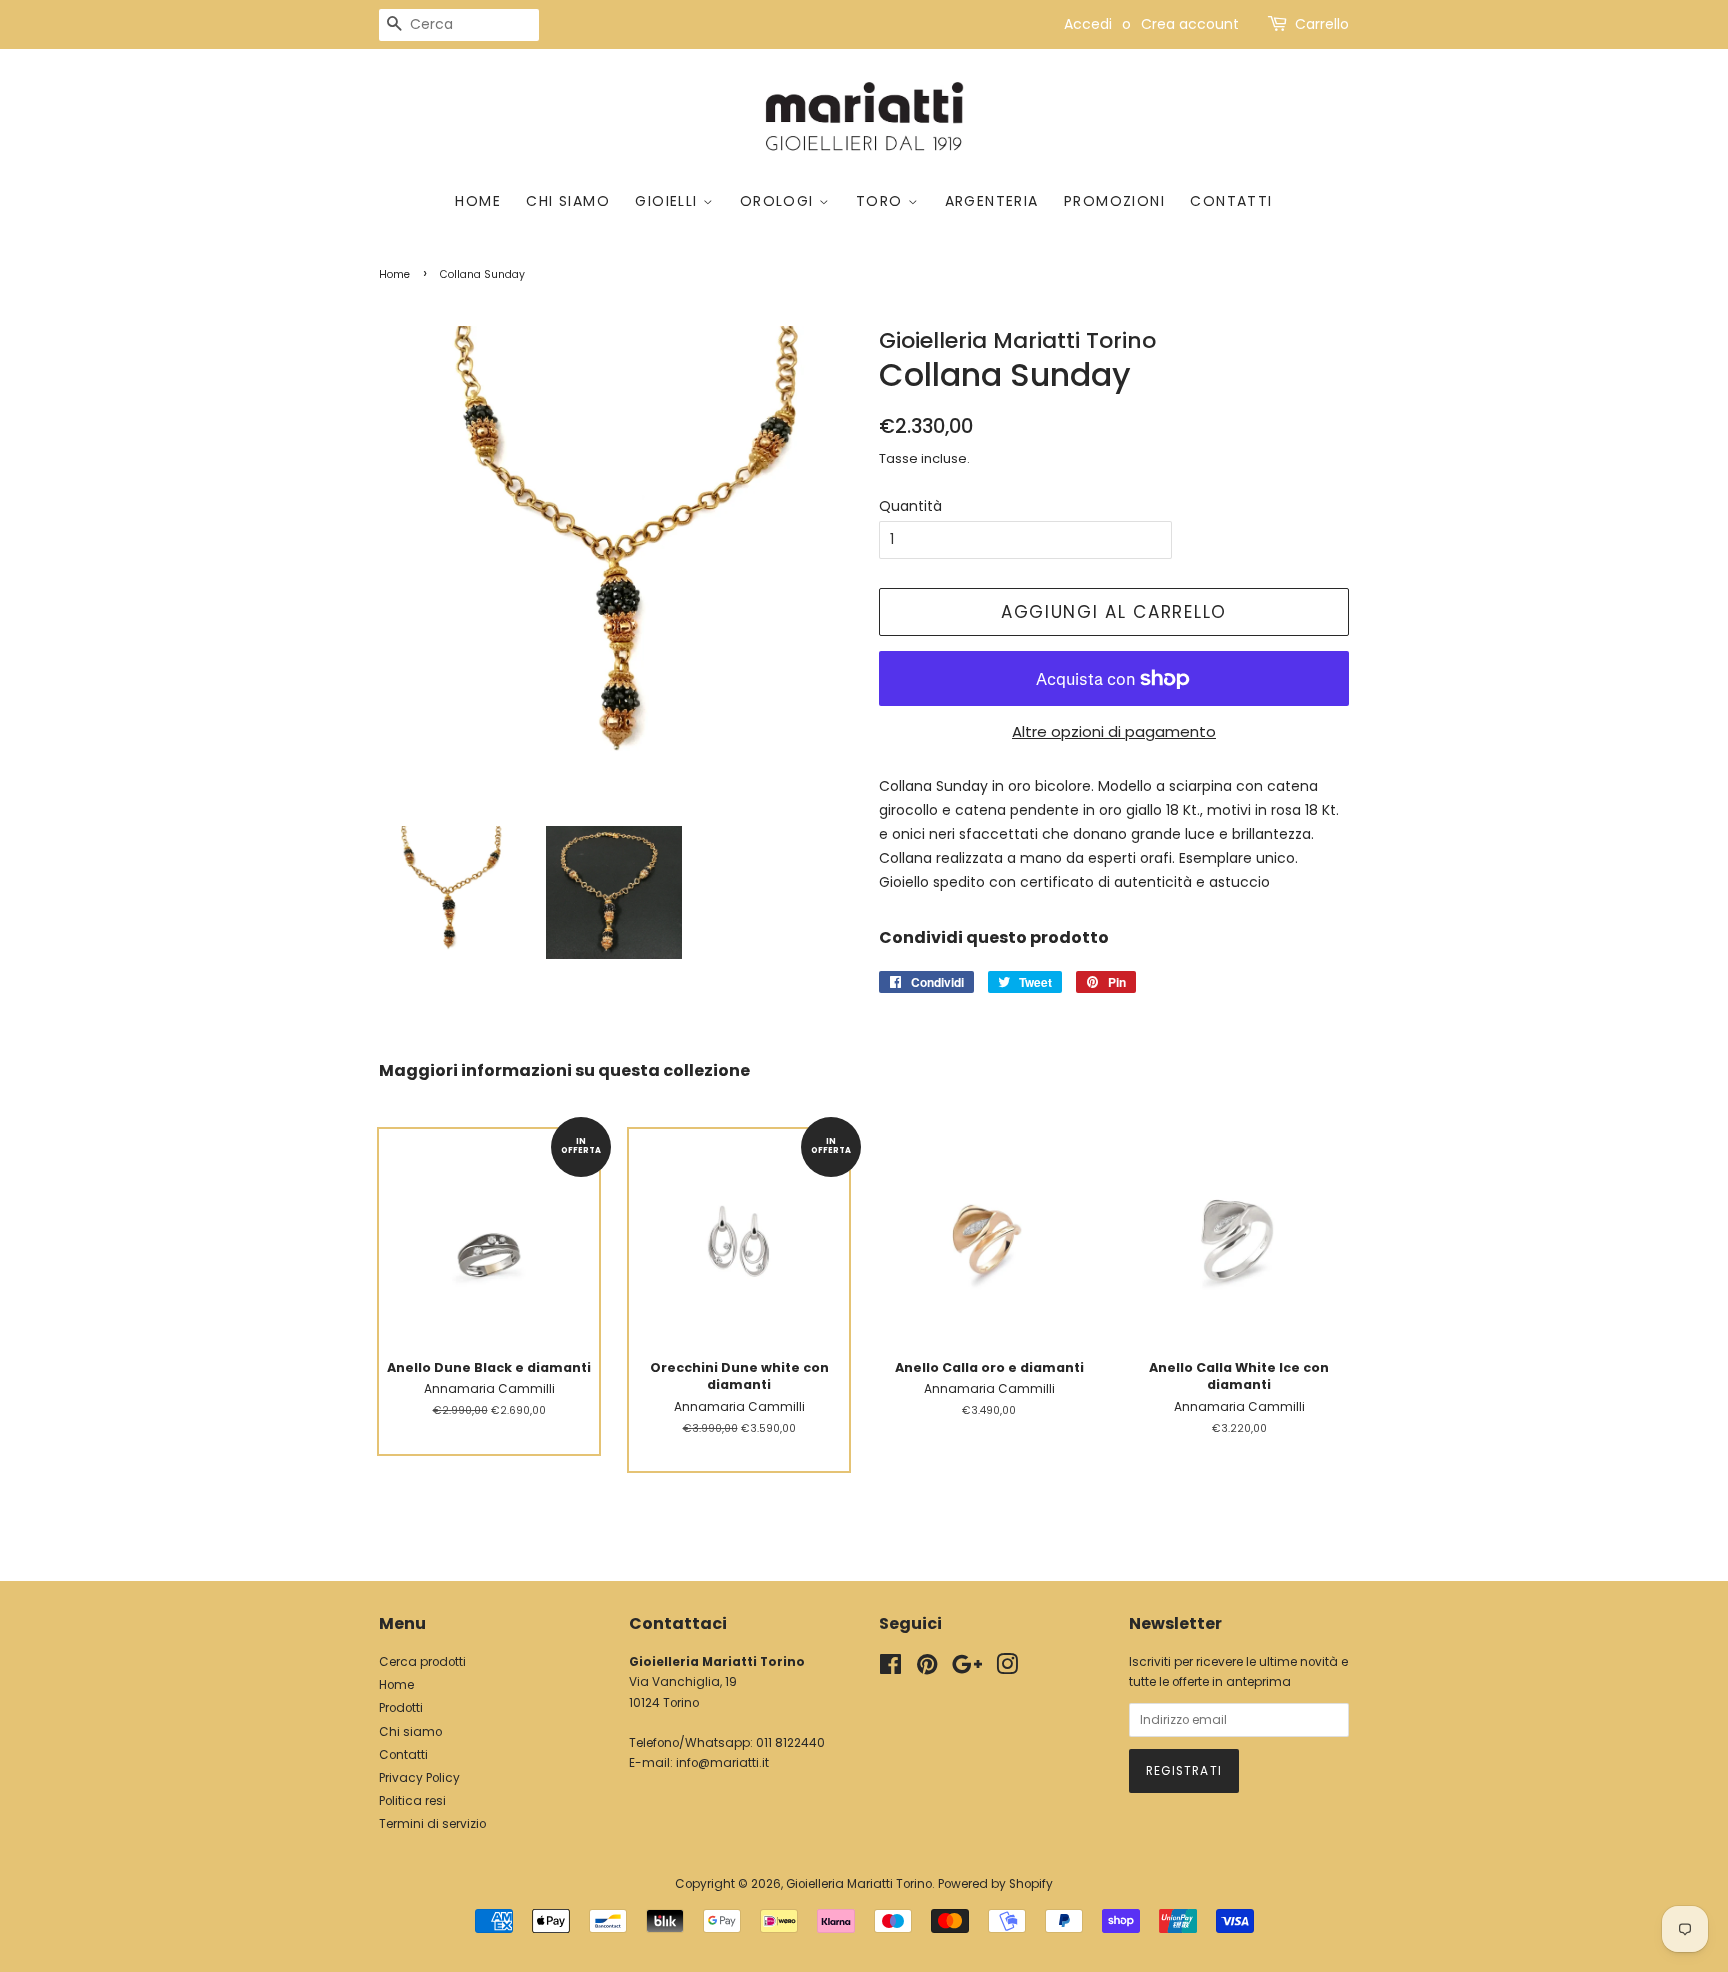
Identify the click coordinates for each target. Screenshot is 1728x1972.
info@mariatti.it (722, 1763)
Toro (882, 201)
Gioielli (669, 201)
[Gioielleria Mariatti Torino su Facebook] (890, 1669)
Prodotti (401, 1708)
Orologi (779, 201)
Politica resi (412, 1801)
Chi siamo (568, 201)
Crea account (1190, 24)
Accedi (1088, 24)
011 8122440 (790, 1743)
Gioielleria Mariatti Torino (859, 1884)
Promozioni (1114, 201)
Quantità (910, 506)
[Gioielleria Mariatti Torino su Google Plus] (967, 1669)
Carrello (1322, 24)
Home (478, 201)
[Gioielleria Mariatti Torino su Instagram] (1007, 1669)
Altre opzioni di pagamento (1114, 731)
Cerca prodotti (422, 1662)
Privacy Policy (419, 1778)
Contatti (1231, 201)
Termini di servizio (432, 1824)
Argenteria (992, 201)
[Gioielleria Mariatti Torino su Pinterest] (927, 1669)
